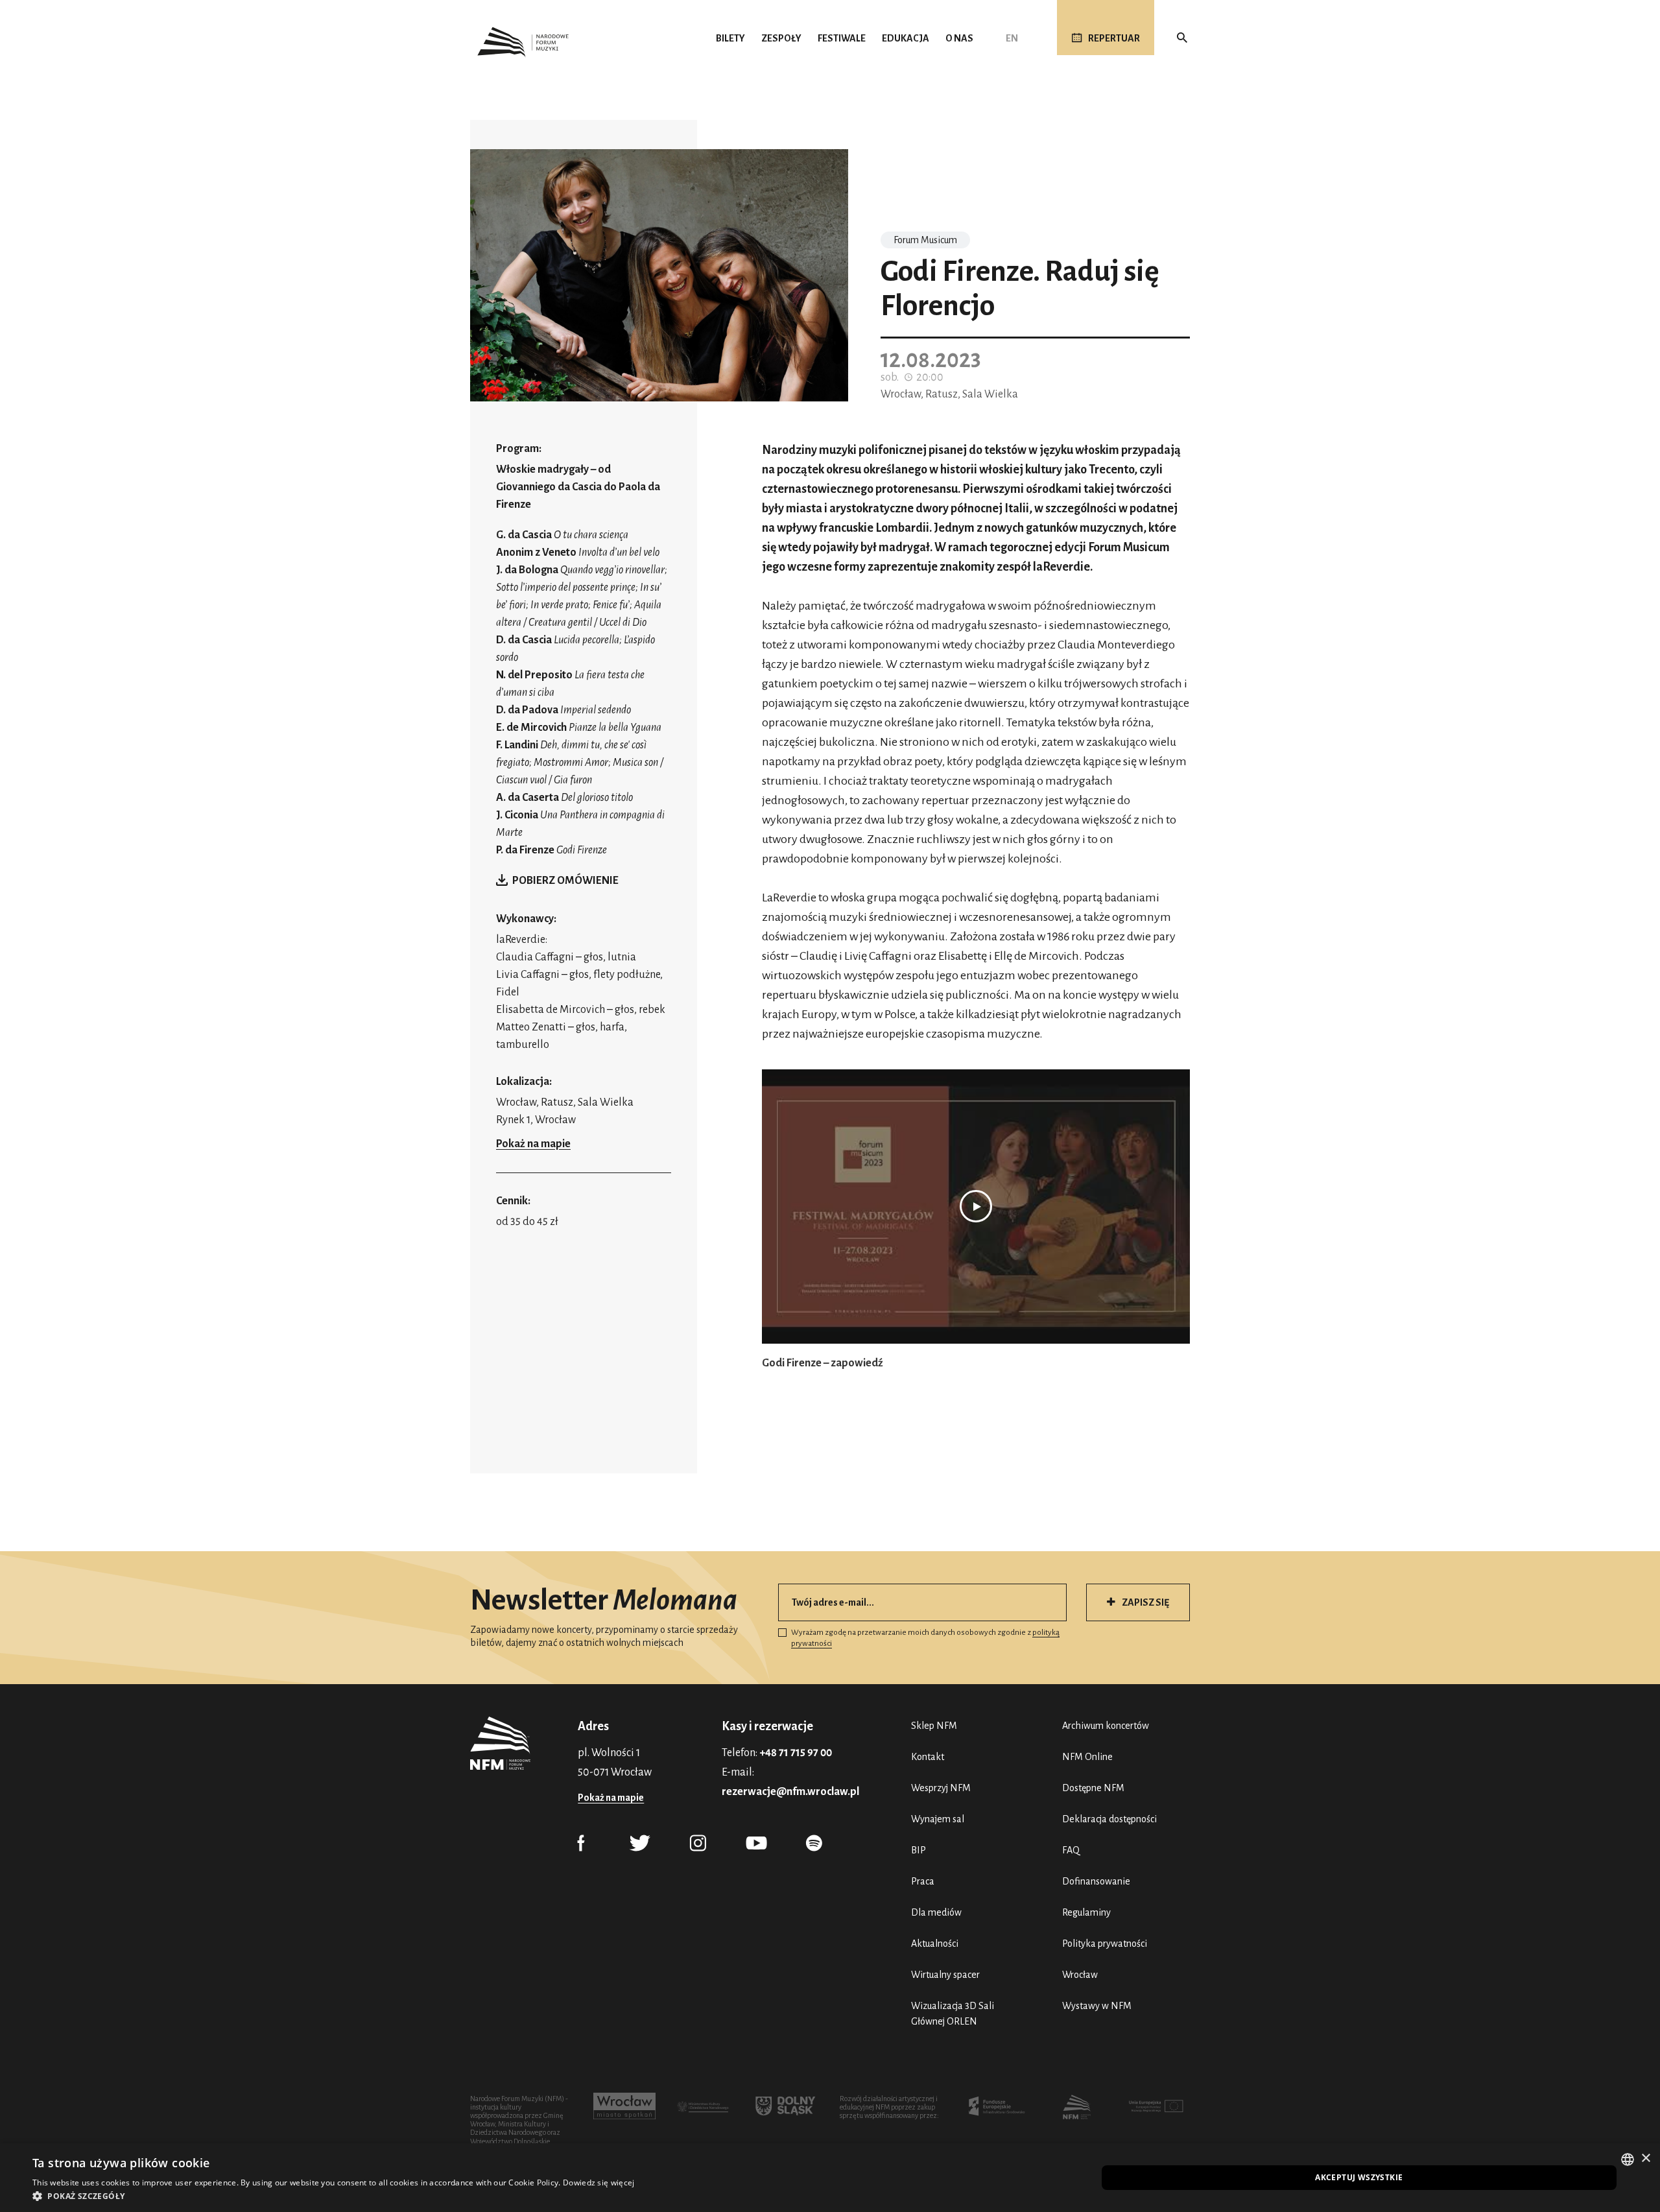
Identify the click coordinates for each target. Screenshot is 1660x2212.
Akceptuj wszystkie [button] (1359, 2177)
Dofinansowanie (1096, 1881)
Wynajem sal (938, 1819)
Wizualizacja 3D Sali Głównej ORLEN (953, 2014)
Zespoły (781, 38)
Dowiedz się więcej (599, 2182)
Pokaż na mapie (533, 1144)
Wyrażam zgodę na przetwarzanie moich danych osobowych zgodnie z (925, 1638)
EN (1012, 38)
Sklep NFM (934, 1726)
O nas (959, 38)
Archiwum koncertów (1106, 1726)
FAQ (1071, 1850)
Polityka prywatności (1105, 1944)
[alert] (830, 2178)
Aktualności (935, 1944)
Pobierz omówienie (565, 881)
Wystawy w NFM (1097, 2006)
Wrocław (1080, 1975)
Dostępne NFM (1093, 1788)
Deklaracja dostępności (1109, 1819)
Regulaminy (1086, 1912)
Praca (923, 1881)
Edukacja (906, 38)
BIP (919, 1850)
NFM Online (1087, 1757)
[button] (333, 2196)
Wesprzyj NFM (941, 1788)
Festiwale (842, 38)
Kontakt (928, 1757)
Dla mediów (936, 1912)
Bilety (730, 38)
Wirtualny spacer (945, 1975)
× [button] (1645, 2158)
